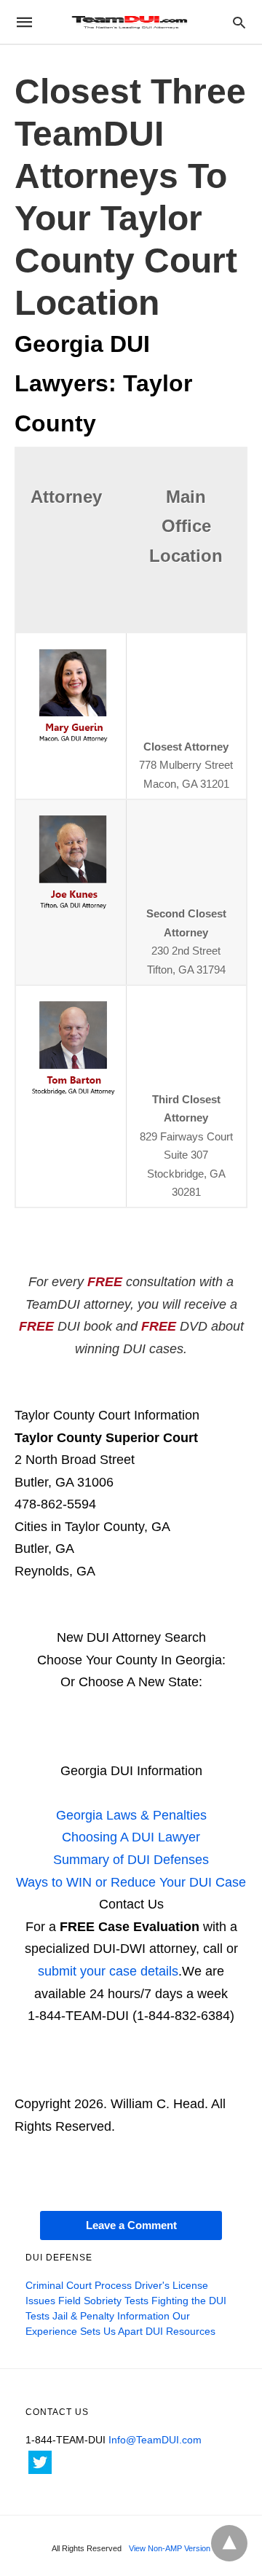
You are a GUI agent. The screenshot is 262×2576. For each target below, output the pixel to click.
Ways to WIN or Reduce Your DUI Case (131, 1882)
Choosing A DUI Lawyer (131, 1837)
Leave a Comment (131, 2225)
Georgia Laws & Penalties (131, 1815)
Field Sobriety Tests (103, 2301)
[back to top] (229, 2543)
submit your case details (108, 1971)
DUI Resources (180, 2331)
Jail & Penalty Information (111, 2316)
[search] (239, 22)
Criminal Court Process (79, 2285)
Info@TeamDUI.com (155, 2440)
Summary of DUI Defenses (131, 1860)
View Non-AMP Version (170, 2548)
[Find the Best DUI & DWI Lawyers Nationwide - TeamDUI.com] (130, 22)
